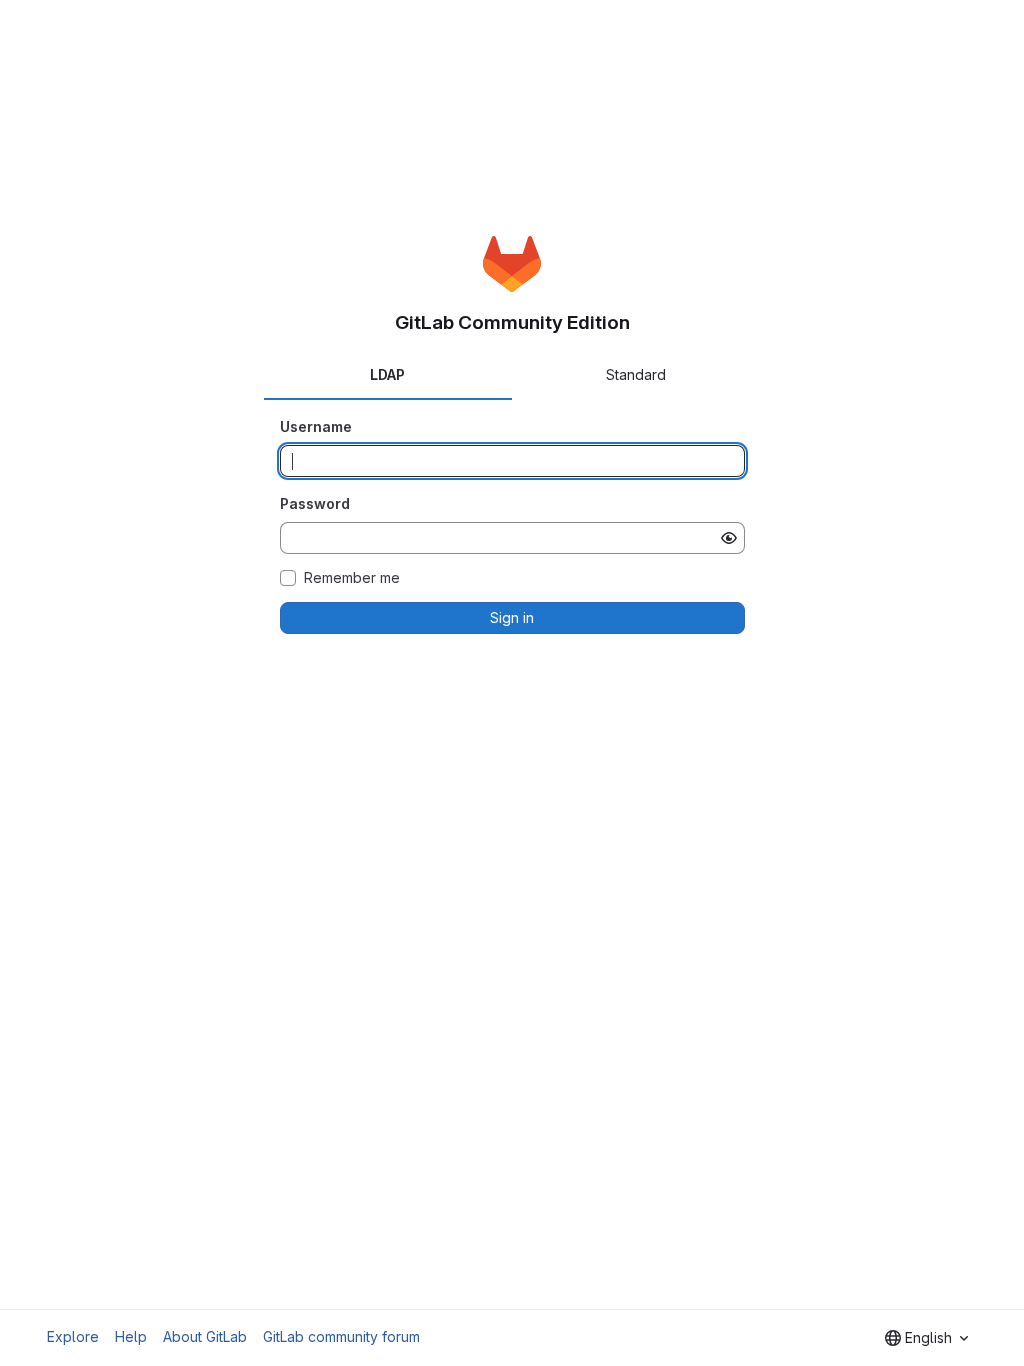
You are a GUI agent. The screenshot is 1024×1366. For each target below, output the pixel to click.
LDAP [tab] (387, 374)
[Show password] (729, 538)
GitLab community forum (341, 1336)
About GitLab (205, 1336)
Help (131, 1336)
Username (316, 426)
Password (315, 503)
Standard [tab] (636, 374)
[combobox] (926, 1338)
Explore (73, 1336)
